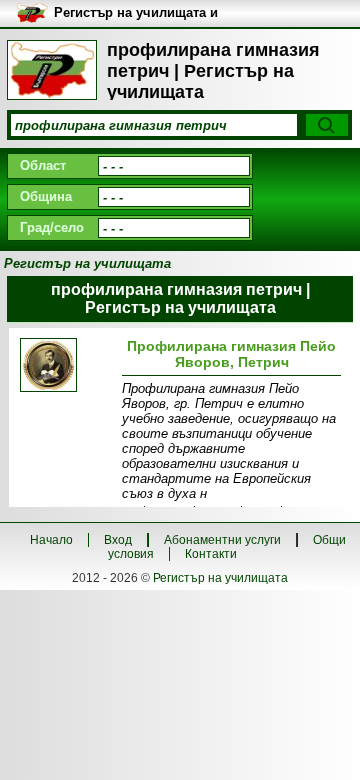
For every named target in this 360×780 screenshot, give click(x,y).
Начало (51, 540)
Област (43, 165)
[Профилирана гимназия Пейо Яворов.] (68, 366)
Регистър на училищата (220, 578)
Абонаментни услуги (222, 540)
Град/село (52, 227)
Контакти (211, 554)
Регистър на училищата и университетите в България (136, 13)
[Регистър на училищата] (52, 70)
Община (46, 196)
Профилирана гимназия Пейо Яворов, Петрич (231, 354)
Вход (118, 540)
